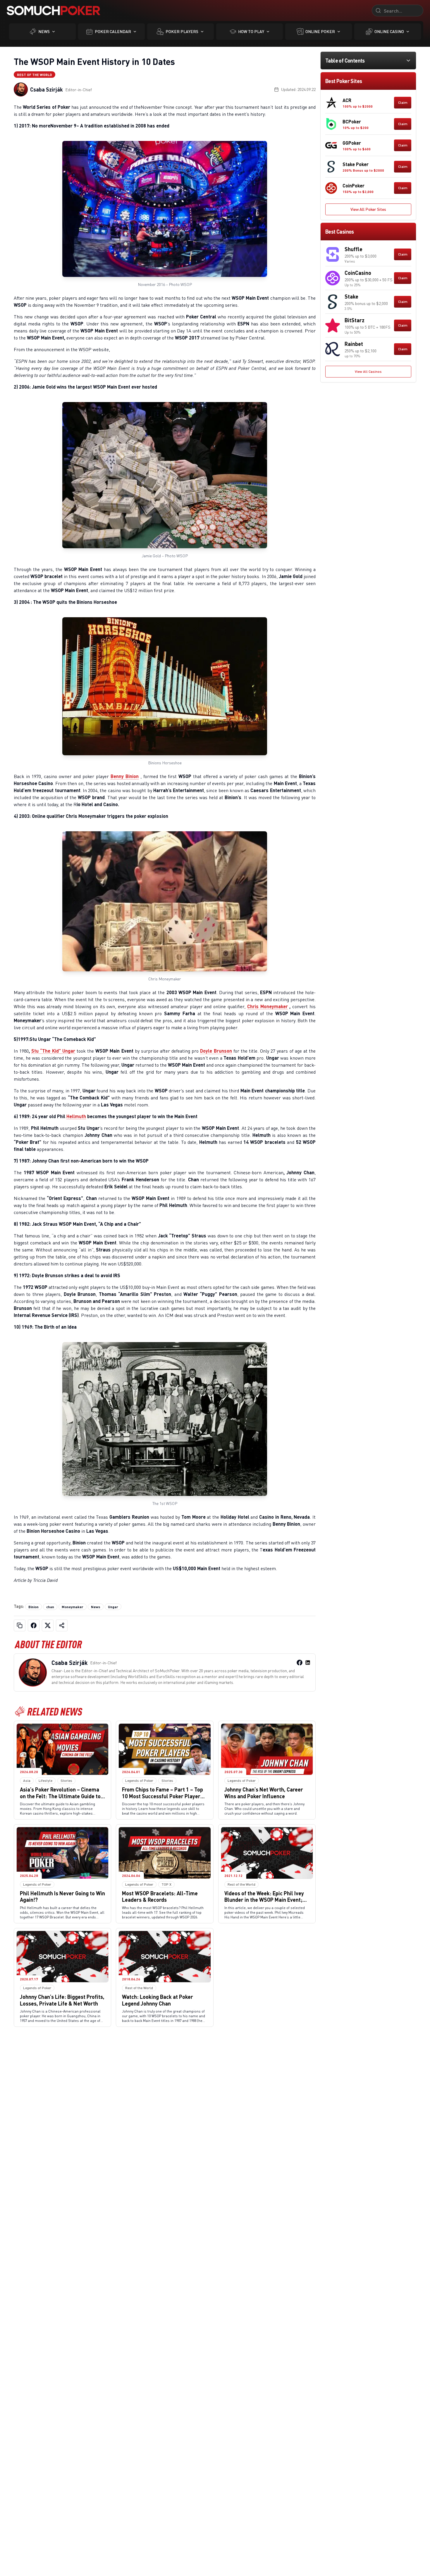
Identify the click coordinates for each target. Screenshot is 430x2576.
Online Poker (320, 31)
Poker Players (182, 31)
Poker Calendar (113, 31)
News (44, 31)
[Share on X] (48, 1625)
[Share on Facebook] (34, 1625)
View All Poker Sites (368, 209)
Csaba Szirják (47, 89)
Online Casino (389, 31)
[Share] (62, 1625)
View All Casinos (368, 371)
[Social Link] (300, 1663)
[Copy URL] (20, 1625)
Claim (403, 102)
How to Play (251, 31)
